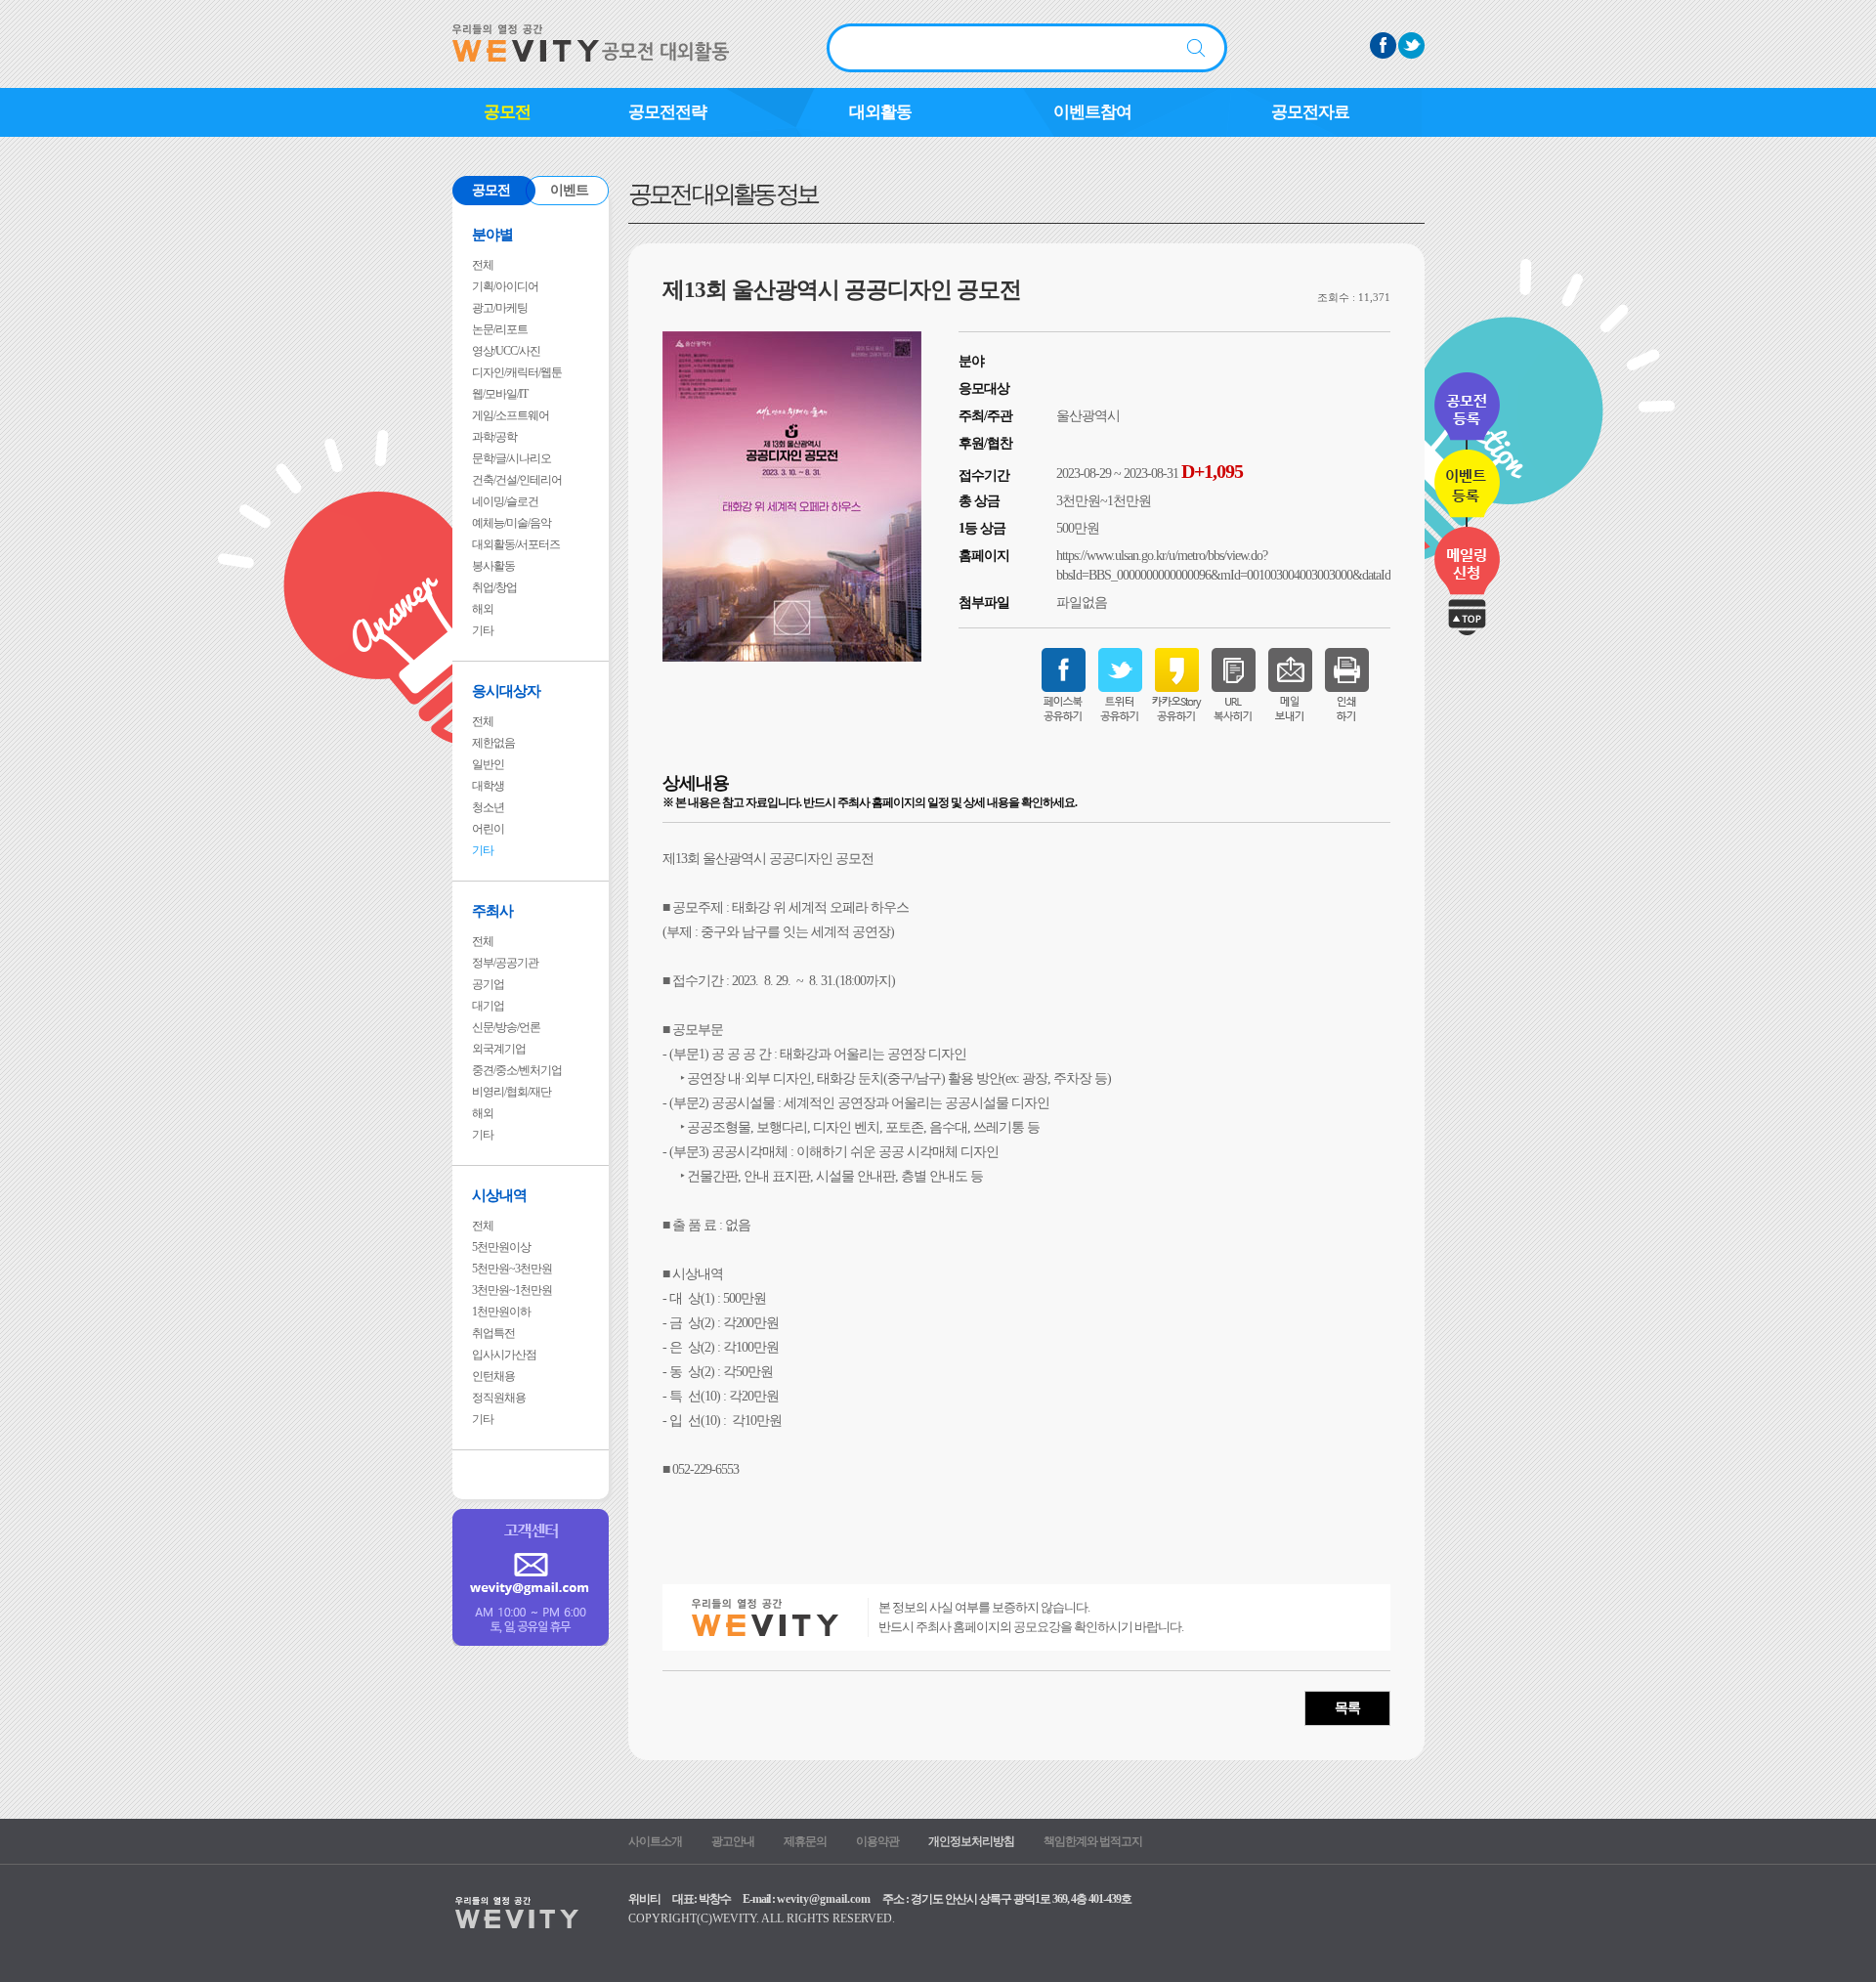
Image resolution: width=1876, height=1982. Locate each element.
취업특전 (493, 1333)
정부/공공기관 (505, 963)
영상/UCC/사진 (506, 351)
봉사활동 (493, 566)
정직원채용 (499, 1398)
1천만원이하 (501, 1312)
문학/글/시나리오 (512, 458)
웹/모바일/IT (500, 394)
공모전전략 (667, 112)
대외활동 (880, 112)
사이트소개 (655, 1841)
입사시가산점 (504, 1355)
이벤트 (569, 190)
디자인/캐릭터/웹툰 (517, 372)
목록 (1347, 1708)
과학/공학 (494, 437)
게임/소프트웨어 (511, 415)
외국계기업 (499, 1049)
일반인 (488, 764)
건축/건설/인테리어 (517, 480)
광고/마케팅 (500, 308)
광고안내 (733, 1841)
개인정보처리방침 (971, 1841)
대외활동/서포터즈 (516, 544)
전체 (483, 265)
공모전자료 (1310, 112)
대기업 (488, 1006)
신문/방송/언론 (506, 1027)
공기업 (488, 984)
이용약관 (877, 1841)
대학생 (488, 786)
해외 (483, 609)
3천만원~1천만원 (512, 1290)
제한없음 (493, 743)
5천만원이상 (501, 1247)
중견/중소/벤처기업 (517, 1070)
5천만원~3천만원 (512, 1269)
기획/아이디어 (505, 286)
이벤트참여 (1092, 112)
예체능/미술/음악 (512, 523)
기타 (483, 630)
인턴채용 (493, 1376)
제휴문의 (805, 1841)
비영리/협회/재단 (512, 1092)
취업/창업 (494, 587)
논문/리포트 (500, 329)
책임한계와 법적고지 (1093, 1841)
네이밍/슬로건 (505, 501)
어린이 (488, 829)
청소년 (488, 807)
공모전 (507, 112)
